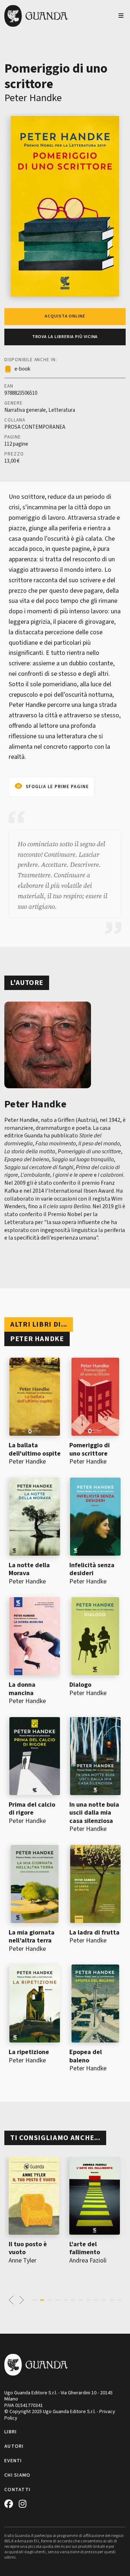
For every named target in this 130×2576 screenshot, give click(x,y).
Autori (14, 2446)
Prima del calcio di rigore (32, 1809)
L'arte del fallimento (85, 2248)
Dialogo (80, 1685)
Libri (10, 2432)
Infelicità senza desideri (92, 1569)
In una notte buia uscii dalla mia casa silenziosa (94, 1813)
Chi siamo (18, 2475)
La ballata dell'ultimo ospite (35, 1449)
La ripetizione (29, 2052)
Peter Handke (33, 98)
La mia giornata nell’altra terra (32, 1937)
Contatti (17, 2490)
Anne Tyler (23, 2261)
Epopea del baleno (86, 2056)
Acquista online (65, 316)
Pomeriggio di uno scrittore (90, 1449)
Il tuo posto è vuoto (28, 2248)
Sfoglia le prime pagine (57, 787)
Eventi (13, 2461)
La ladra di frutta (94, 1933)
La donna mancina (22, 1689)
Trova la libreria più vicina (65, 337)
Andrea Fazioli (88, 2261)
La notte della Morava (29, 1569)
